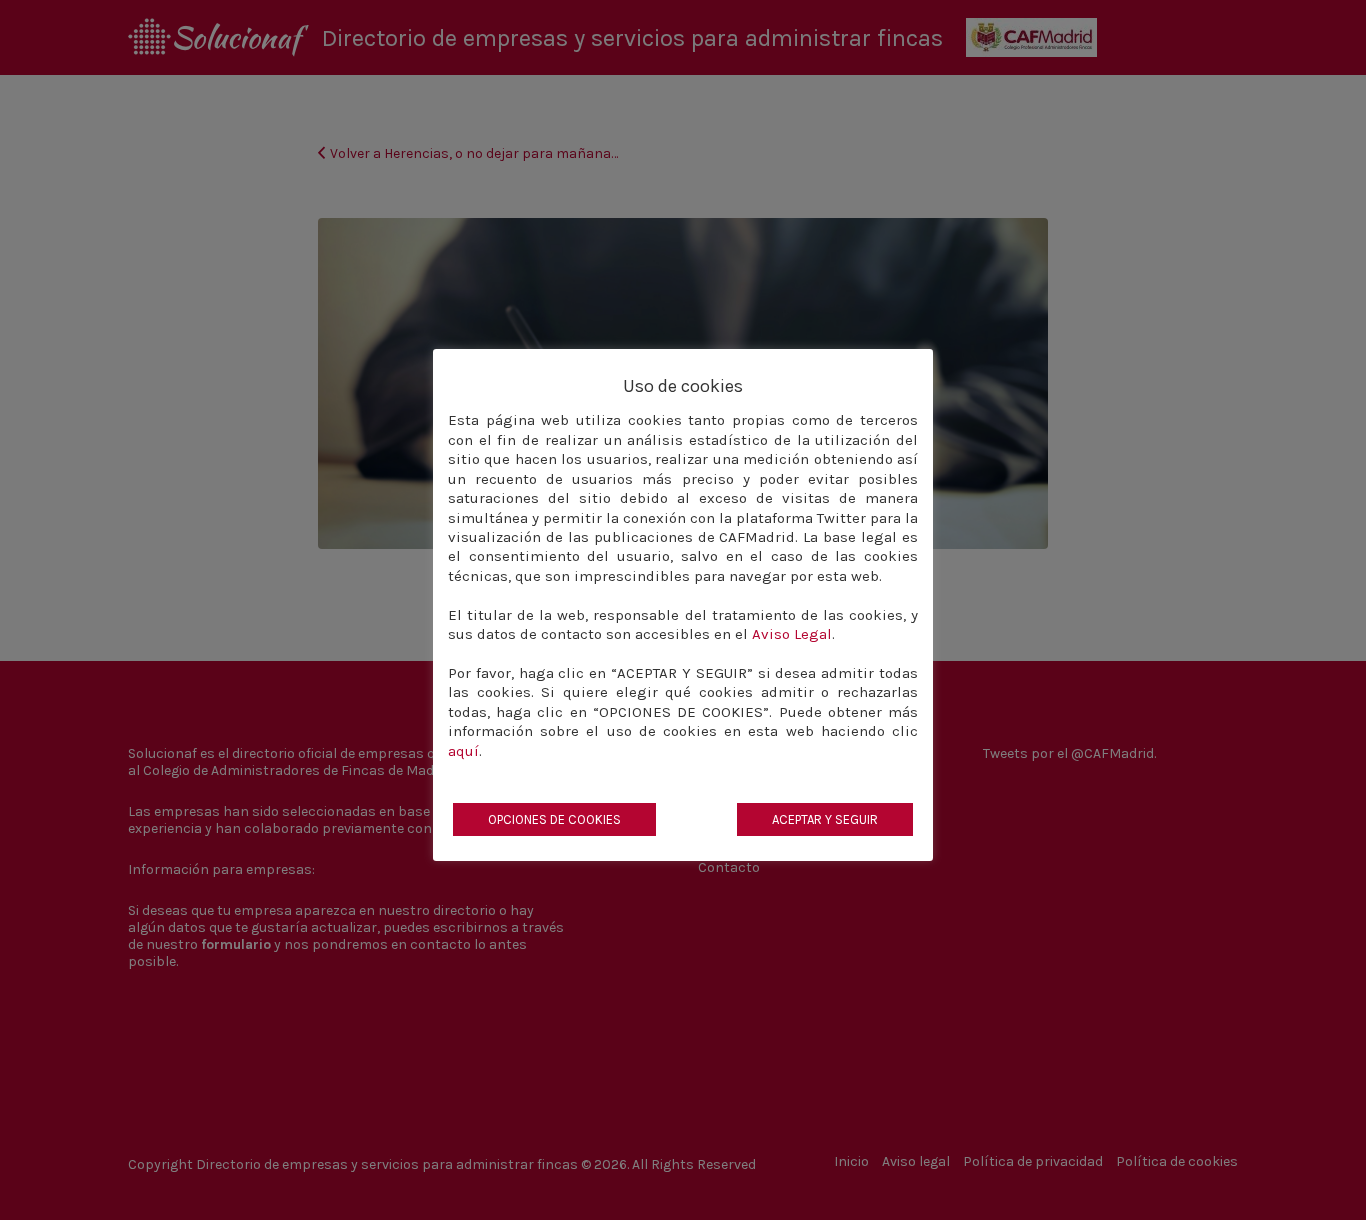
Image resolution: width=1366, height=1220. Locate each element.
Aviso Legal (792, 634)
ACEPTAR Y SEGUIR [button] (825, 819)
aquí (463, 751)
